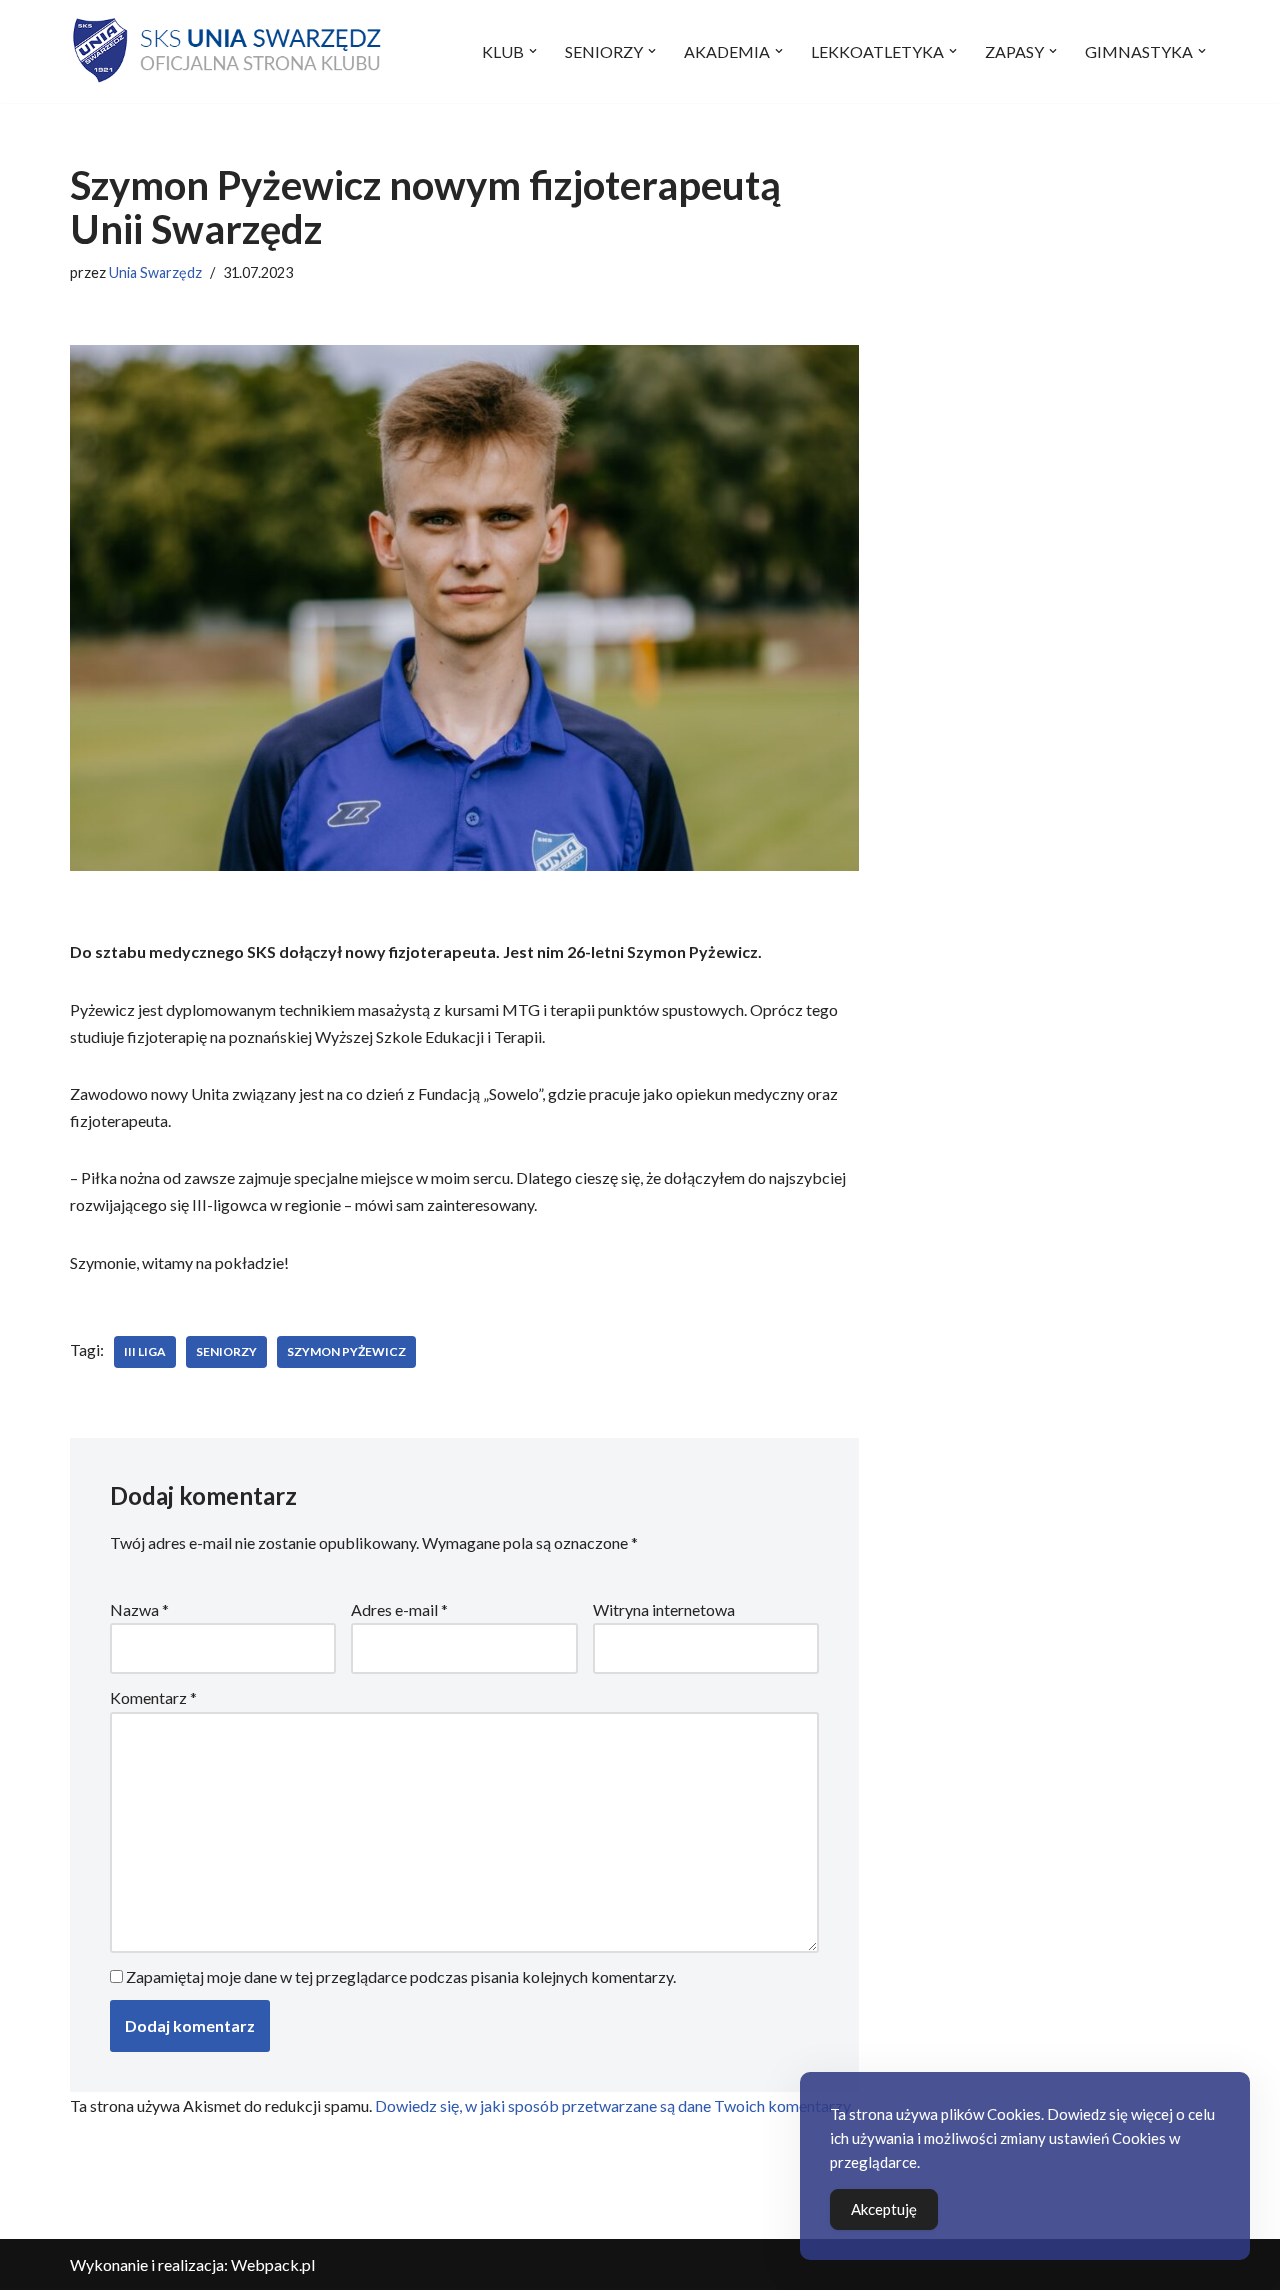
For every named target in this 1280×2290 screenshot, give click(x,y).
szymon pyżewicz (346, 1351)
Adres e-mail (399, 1609)
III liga (145, 1351)
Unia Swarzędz (155, 272)
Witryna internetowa (664, 1609)
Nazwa (139, 1609)
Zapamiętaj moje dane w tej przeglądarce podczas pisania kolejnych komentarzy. (401, 1976)
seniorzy (226, 1351)
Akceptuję (884, 2209)
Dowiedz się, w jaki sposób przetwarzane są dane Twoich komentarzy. (614, 2105)
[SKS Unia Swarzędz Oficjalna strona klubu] (229, 51)
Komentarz (153, 1697)
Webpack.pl (273, 2264)
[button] (533, 51)
